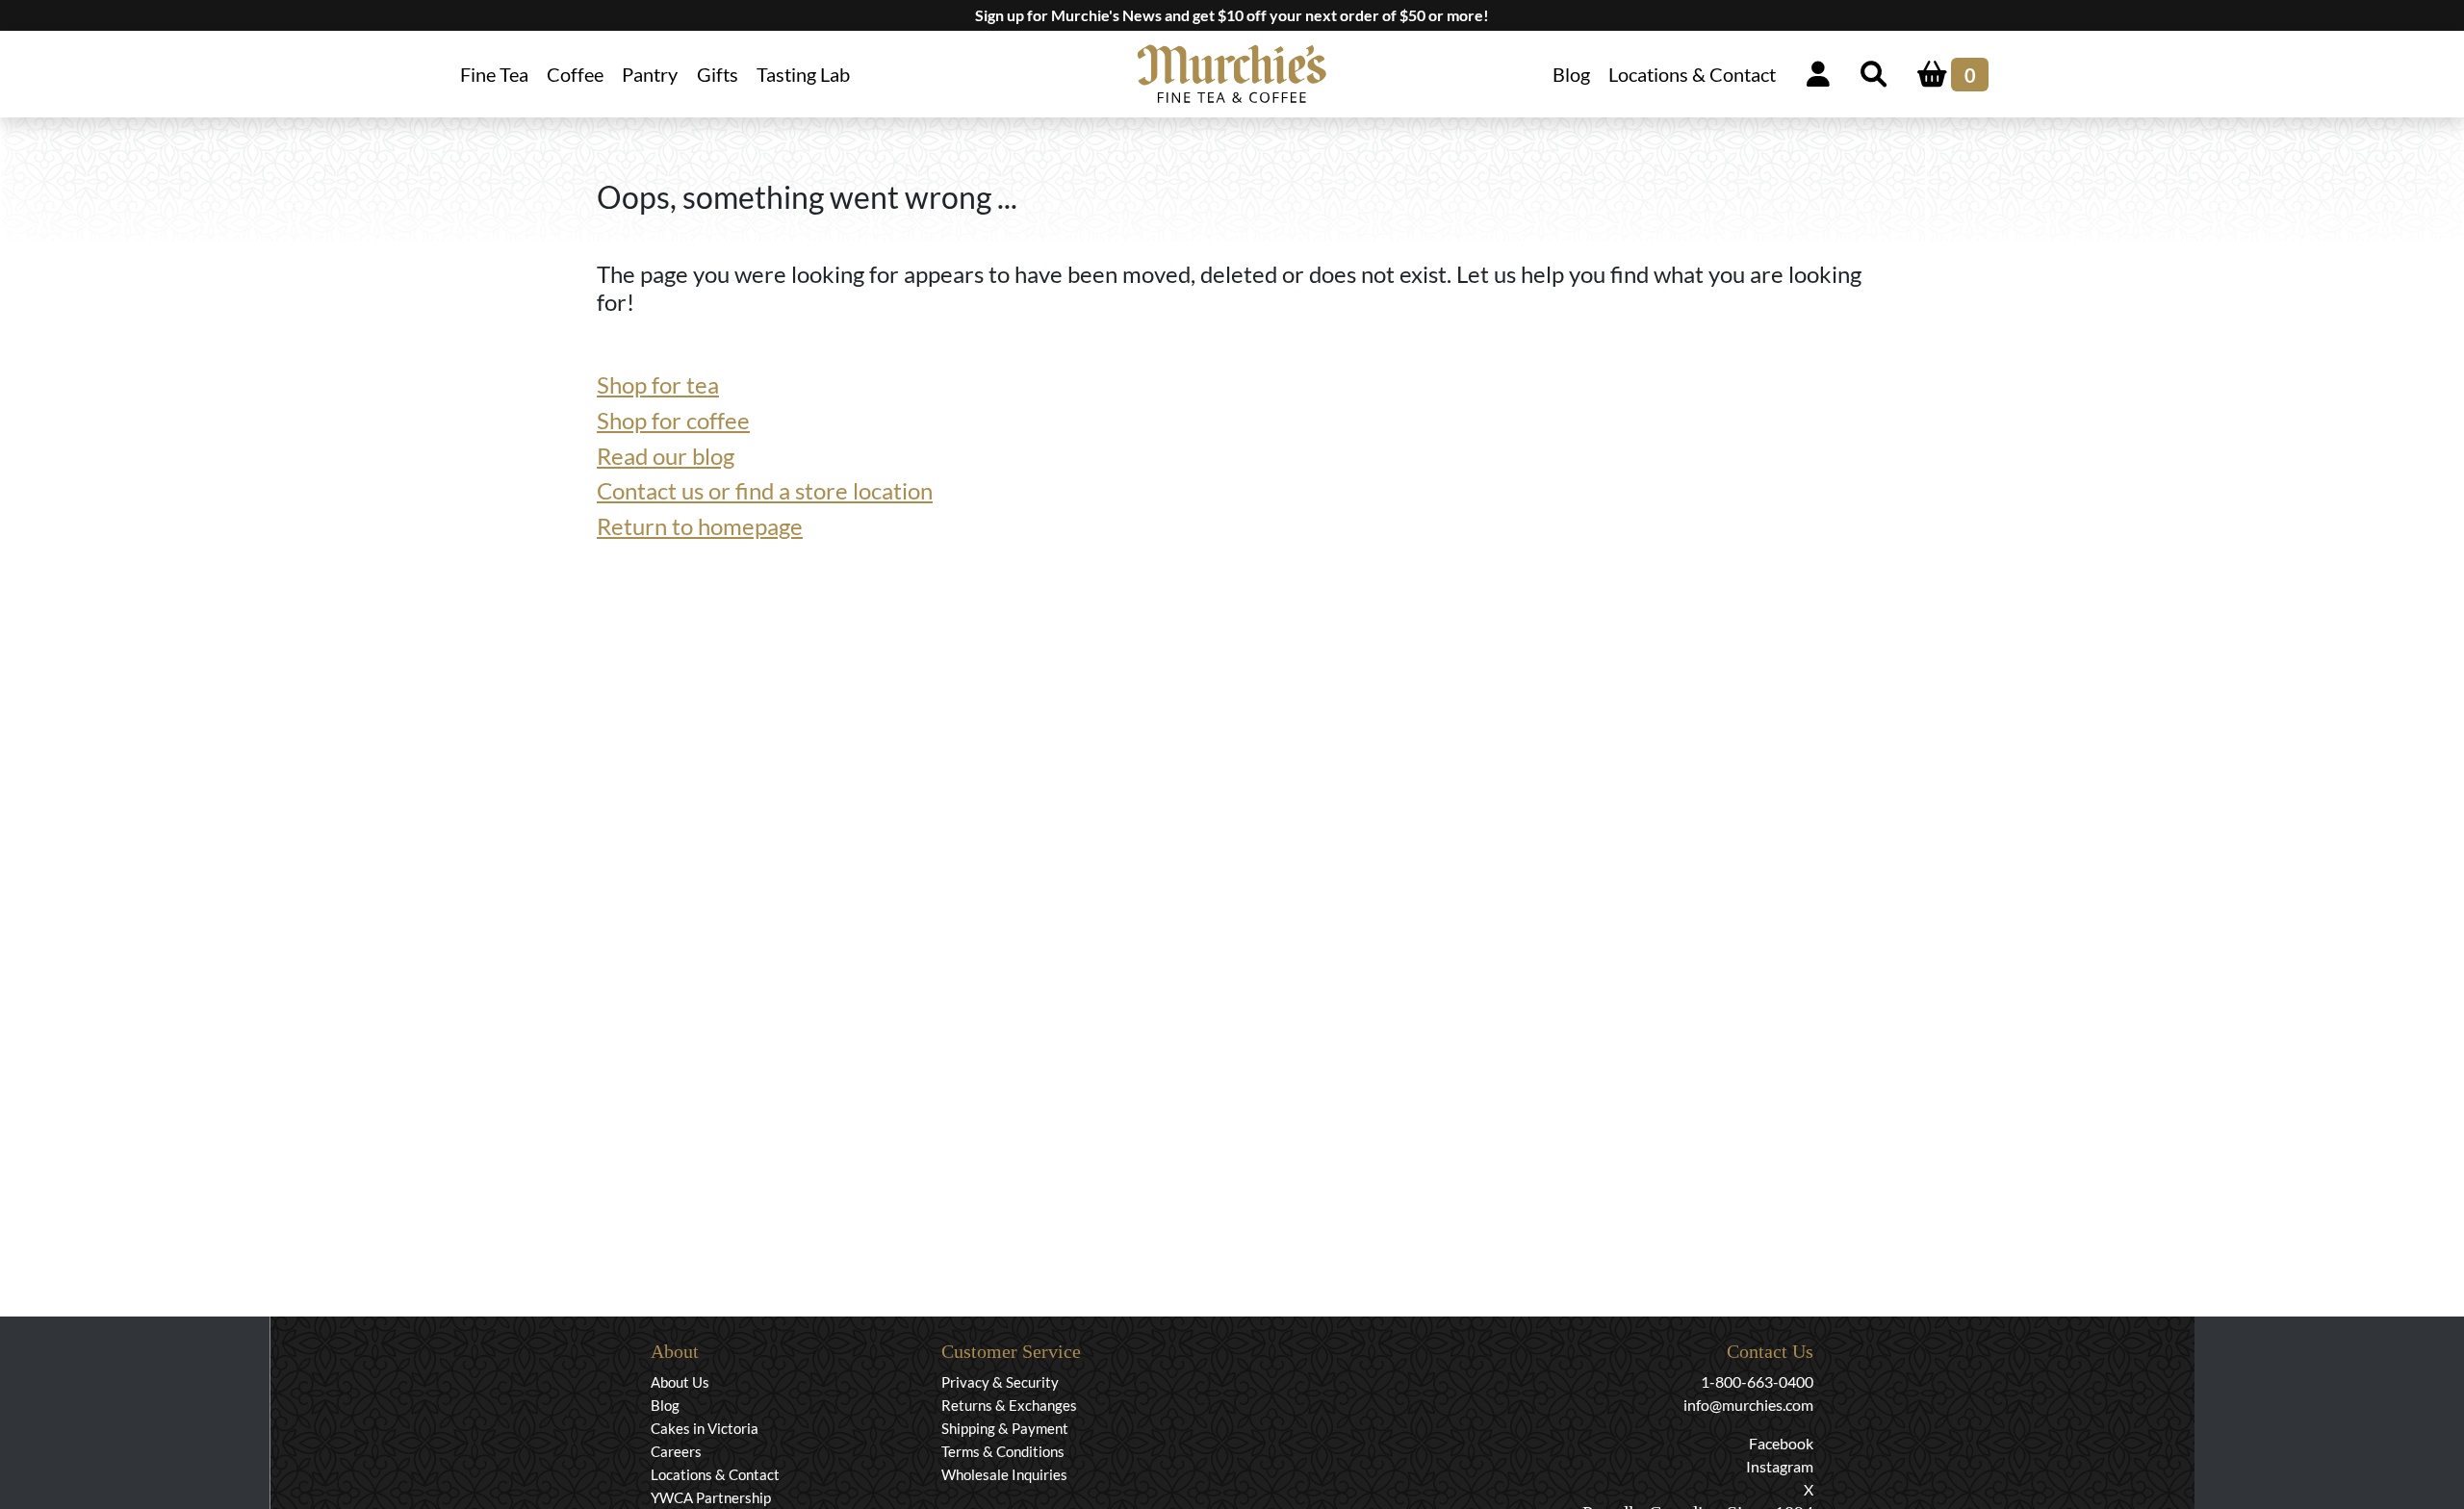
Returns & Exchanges (1009, 1405)
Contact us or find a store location (765, 490)
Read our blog (666, 456)
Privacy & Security (1000, 1382)
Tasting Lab (803, 74)
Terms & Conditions (1003, 1451)
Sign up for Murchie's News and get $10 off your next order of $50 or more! (1232, 15)
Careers (676, 1451)
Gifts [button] (718, 74)
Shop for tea (658, 384)
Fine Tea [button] (494, 74)
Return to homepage (700, 526)
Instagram (1780, 1466)
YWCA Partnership (711, 1497)
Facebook (1781, 1443)
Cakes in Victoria (705, 1428)
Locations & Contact (1692, 74)
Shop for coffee (673, 420)
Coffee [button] (575, 74)
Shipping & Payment (1005, 1428)
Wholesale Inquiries (1004, 1474)
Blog (1571, 74)
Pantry (650, 74)
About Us (680, 1382)
